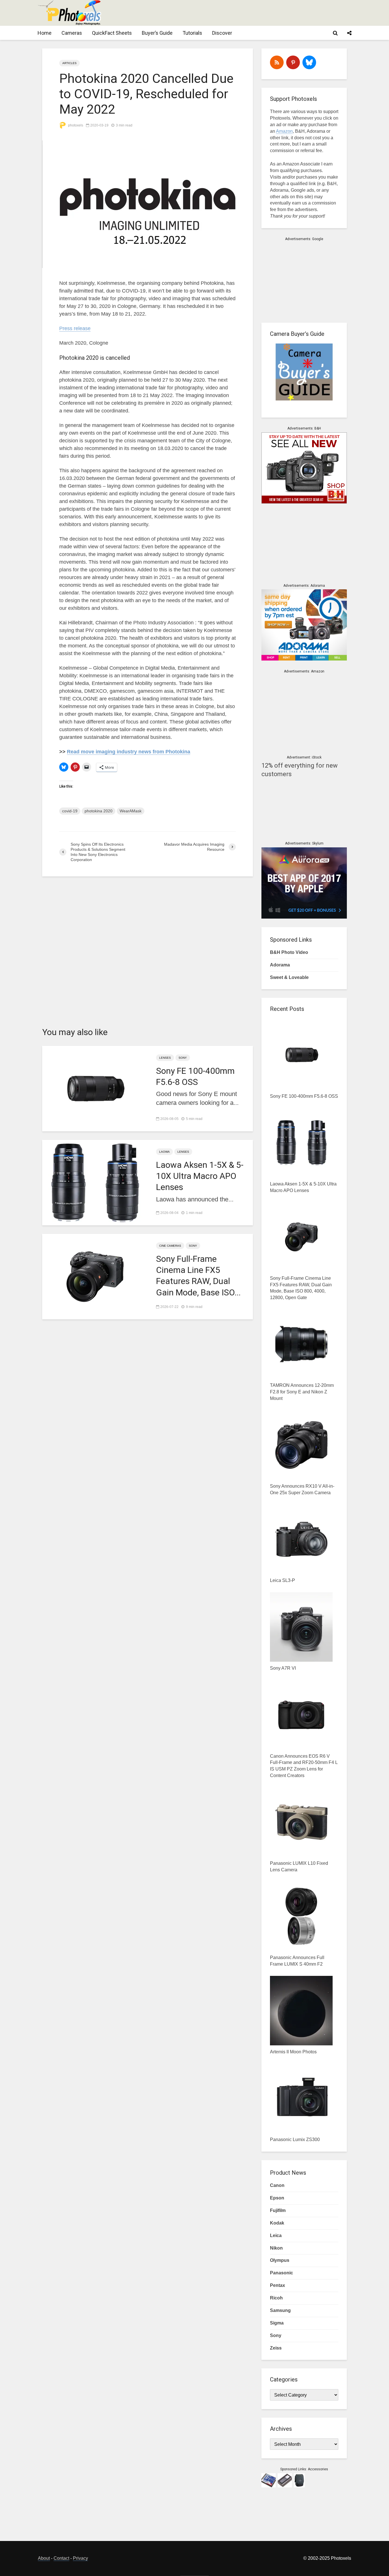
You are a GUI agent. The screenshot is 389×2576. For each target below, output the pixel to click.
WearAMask (131, 811)
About (44, 2558)
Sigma (277, 2323)
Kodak (277, 2223)
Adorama (280, 965)
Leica (276, 2235)
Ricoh (276, 2298)
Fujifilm (278, 2210)
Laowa (164, 1152)
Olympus (280, 2260)
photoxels (75, 125)
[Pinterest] (293, 62)
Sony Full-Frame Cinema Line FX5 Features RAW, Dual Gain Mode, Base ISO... (198, 1276)
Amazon (284, 131)
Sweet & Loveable (289, 977)
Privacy (80, 2558)
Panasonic (281, 2273)
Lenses (165, 1058)
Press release (75, 328)
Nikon (276, 2248)
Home (45, 33)
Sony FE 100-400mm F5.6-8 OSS (195, 1076)
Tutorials (192, 33)
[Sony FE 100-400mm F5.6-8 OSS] (95, 1088)
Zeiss (276, 2348)
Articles (69, 63)
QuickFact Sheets (112, 33)
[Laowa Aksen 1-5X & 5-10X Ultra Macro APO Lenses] (95, 1182)
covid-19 (70, 811)
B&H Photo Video (289, 952)
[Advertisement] (247, 13)
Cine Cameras (170, 1246)
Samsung (280, 2310)
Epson (277, 2198)
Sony (183, 1058)
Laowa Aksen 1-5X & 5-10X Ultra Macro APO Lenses (200, 1176)
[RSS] (277, 62)
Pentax (278, 2285)
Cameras (72, 33)
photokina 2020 (99, 811)
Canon (277, 2185)
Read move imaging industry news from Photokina (129, 752)
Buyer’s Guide (157, 33)
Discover (222, 33)
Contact (61, 2558)
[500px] (309, 62)
